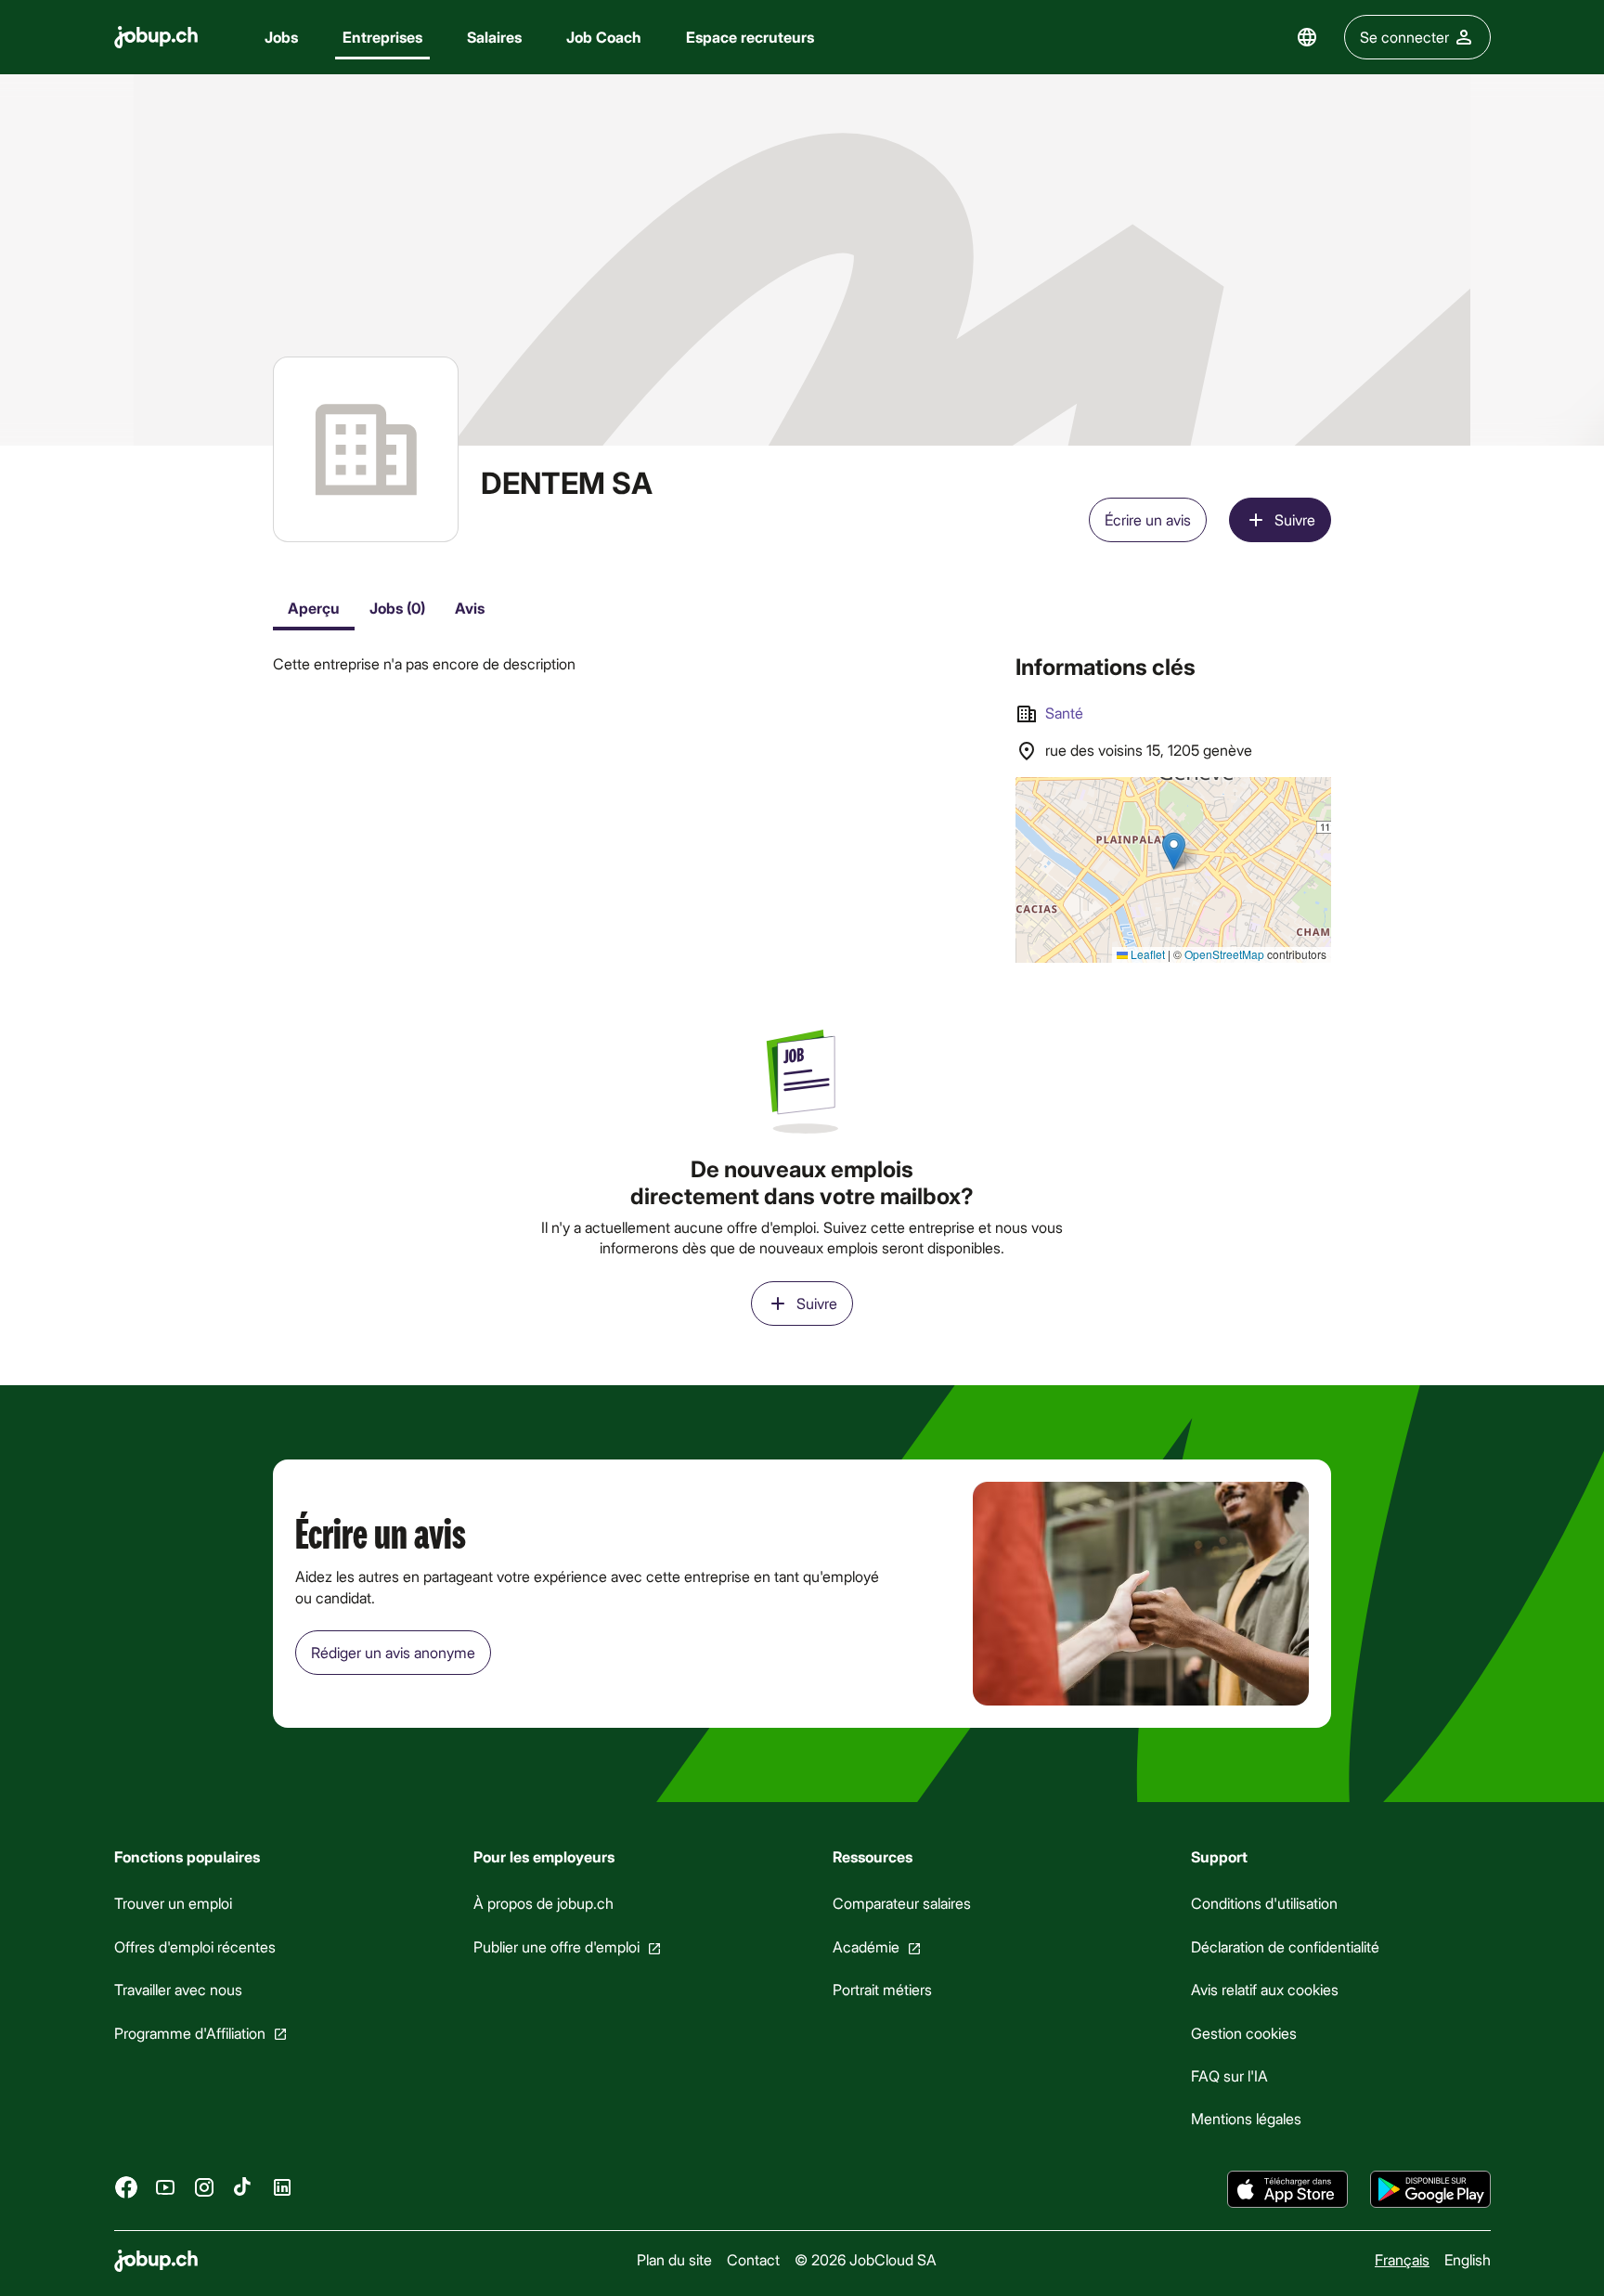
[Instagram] (204, 2186)
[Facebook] (126, 2186)
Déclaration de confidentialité (1285, 1946)
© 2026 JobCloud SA (865, 2259)
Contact (752, 2259)
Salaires (494, 37)
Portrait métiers (881, 1989)
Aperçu (314, 608)
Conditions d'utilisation (1264, 1903)
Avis (470, 608)
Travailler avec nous (178, 1989)
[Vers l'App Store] (1287, 2189)
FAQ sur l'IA (1229, 2075)
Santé (1064, 713)
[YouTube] (165, 2186)
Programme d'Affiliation (190, 2032)
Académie (865, 1946)
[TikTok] (243, 2186)
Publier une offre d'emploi (556, 1946)
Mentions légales (1246, 2118)
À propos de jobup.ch (543, 1903)
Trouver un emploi (173, 1903)
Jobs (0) (397, 608)
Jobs (281, 37)
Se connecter (1404, 37)
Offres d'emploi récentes (195, 1946)
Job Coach (604, 37)
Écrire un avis (1148, 519)
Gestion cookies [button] (1244, 2032)
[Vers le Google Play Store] (1430, 2189)
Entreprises (382, 37)
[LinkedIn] (282, 2186)
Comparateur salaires (901, 1903)
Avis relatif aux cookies (1265, 1989)
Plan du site (673, 2259)
